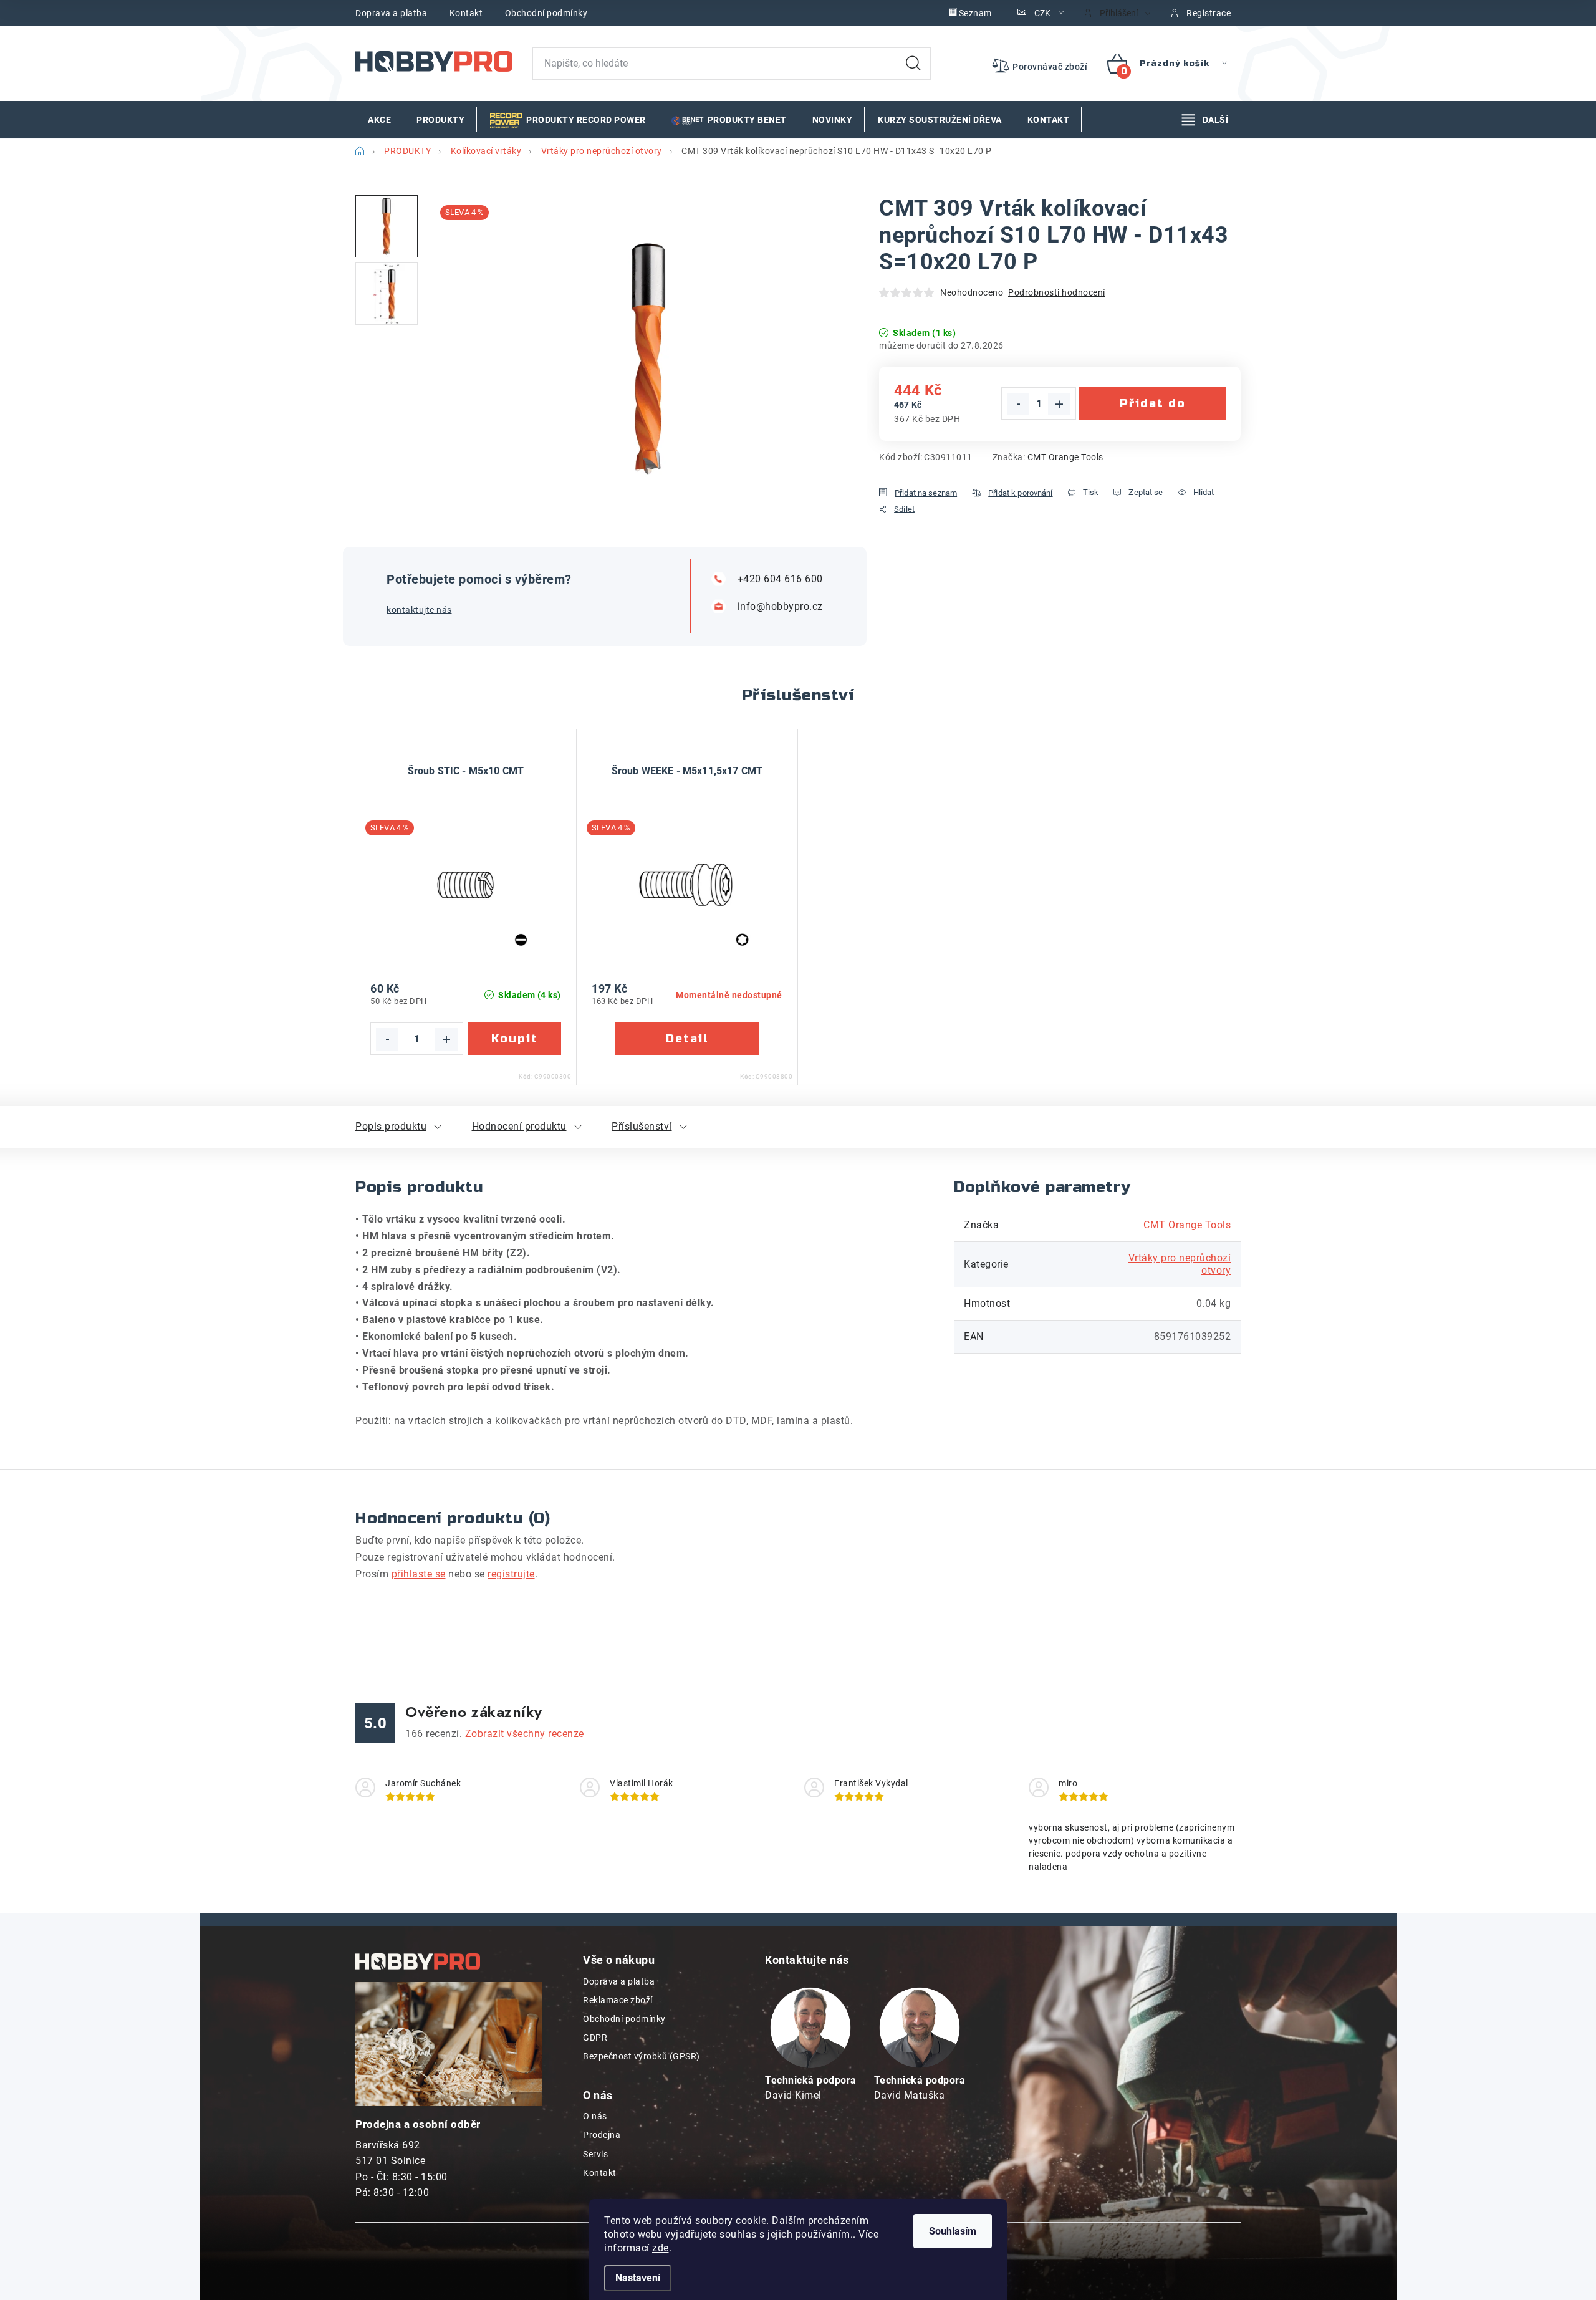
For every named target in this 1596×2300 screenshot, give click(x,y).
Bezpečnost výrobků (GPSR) (642, 2056)
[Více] (1205, 120)
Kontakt (466, 13)
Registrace (1209, 13)
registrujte (511, 1574)
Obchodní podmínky (546, 13)
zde (661, 2248)
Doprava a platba (391, 13)
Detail (687, 1039)
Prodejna (602, 2135)
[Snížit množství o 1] (1018, 404)
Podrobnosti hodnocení (1057, 292)
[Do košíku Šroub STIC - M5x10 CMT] (515, 1039)
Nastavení (638, 2278)
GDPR (595, 2038)
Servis (595, 2154)
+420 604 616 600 (780, 579)
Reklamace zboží (618, 2000)
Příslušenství (642, 1126)
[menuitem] (379, 120)
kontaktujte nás (419, 610)
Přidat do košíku (1153, 408)
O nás (595, 2116)
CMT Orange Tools (1065, 457)
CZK (1042, 13)
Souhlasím (953, 2231)
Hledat (913, 64)
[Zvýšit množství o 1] (1059, 404)
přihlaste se (419, 1574)
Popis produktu (391, 1126)
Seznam (975, 13)
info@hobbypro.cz (780, 606)
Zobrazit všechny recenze (525, 1734)
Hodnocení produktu (519, 1126)
